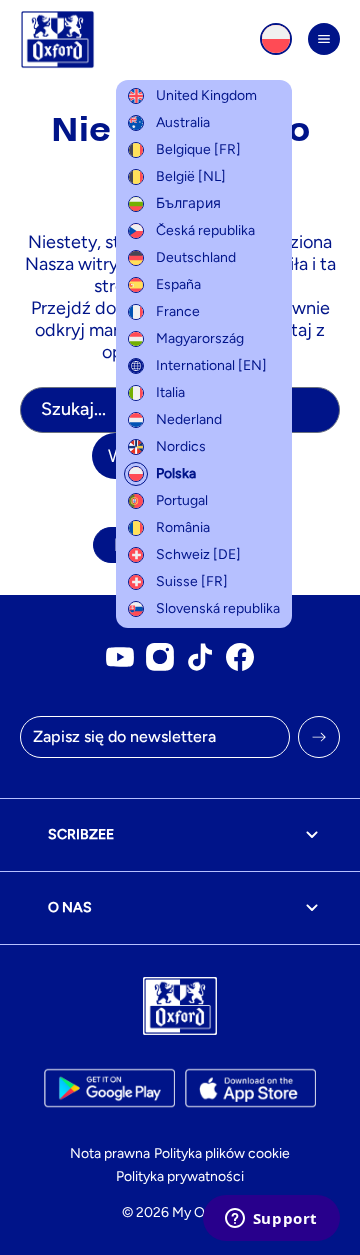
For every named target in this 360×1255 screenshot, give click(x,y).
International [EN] (211, 365)
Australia (183, 122)
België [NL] (191, 176)
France (178, 311)
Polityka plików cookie (222, 1153)
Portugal (182, 500)
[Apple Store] (250, 1088)
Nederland (189, 419)
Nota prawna (110, 1153)
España (178, 284)
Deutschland (196, 257)
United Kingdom (206, 95)
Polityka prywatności (180, 1176)
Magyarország (200, 338)
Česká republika (205, 230)
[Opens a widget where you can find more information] (271, 1220)
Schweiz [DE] (198, 554)
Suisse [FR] (192, 581)
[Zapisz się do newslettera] (319, 737)
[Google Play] (109, 1088)
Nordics (181, 446)
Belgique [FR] (198, 149)
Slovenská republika (218, 608)
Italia (170, 392)
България (188, 203)
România (183, 527)
